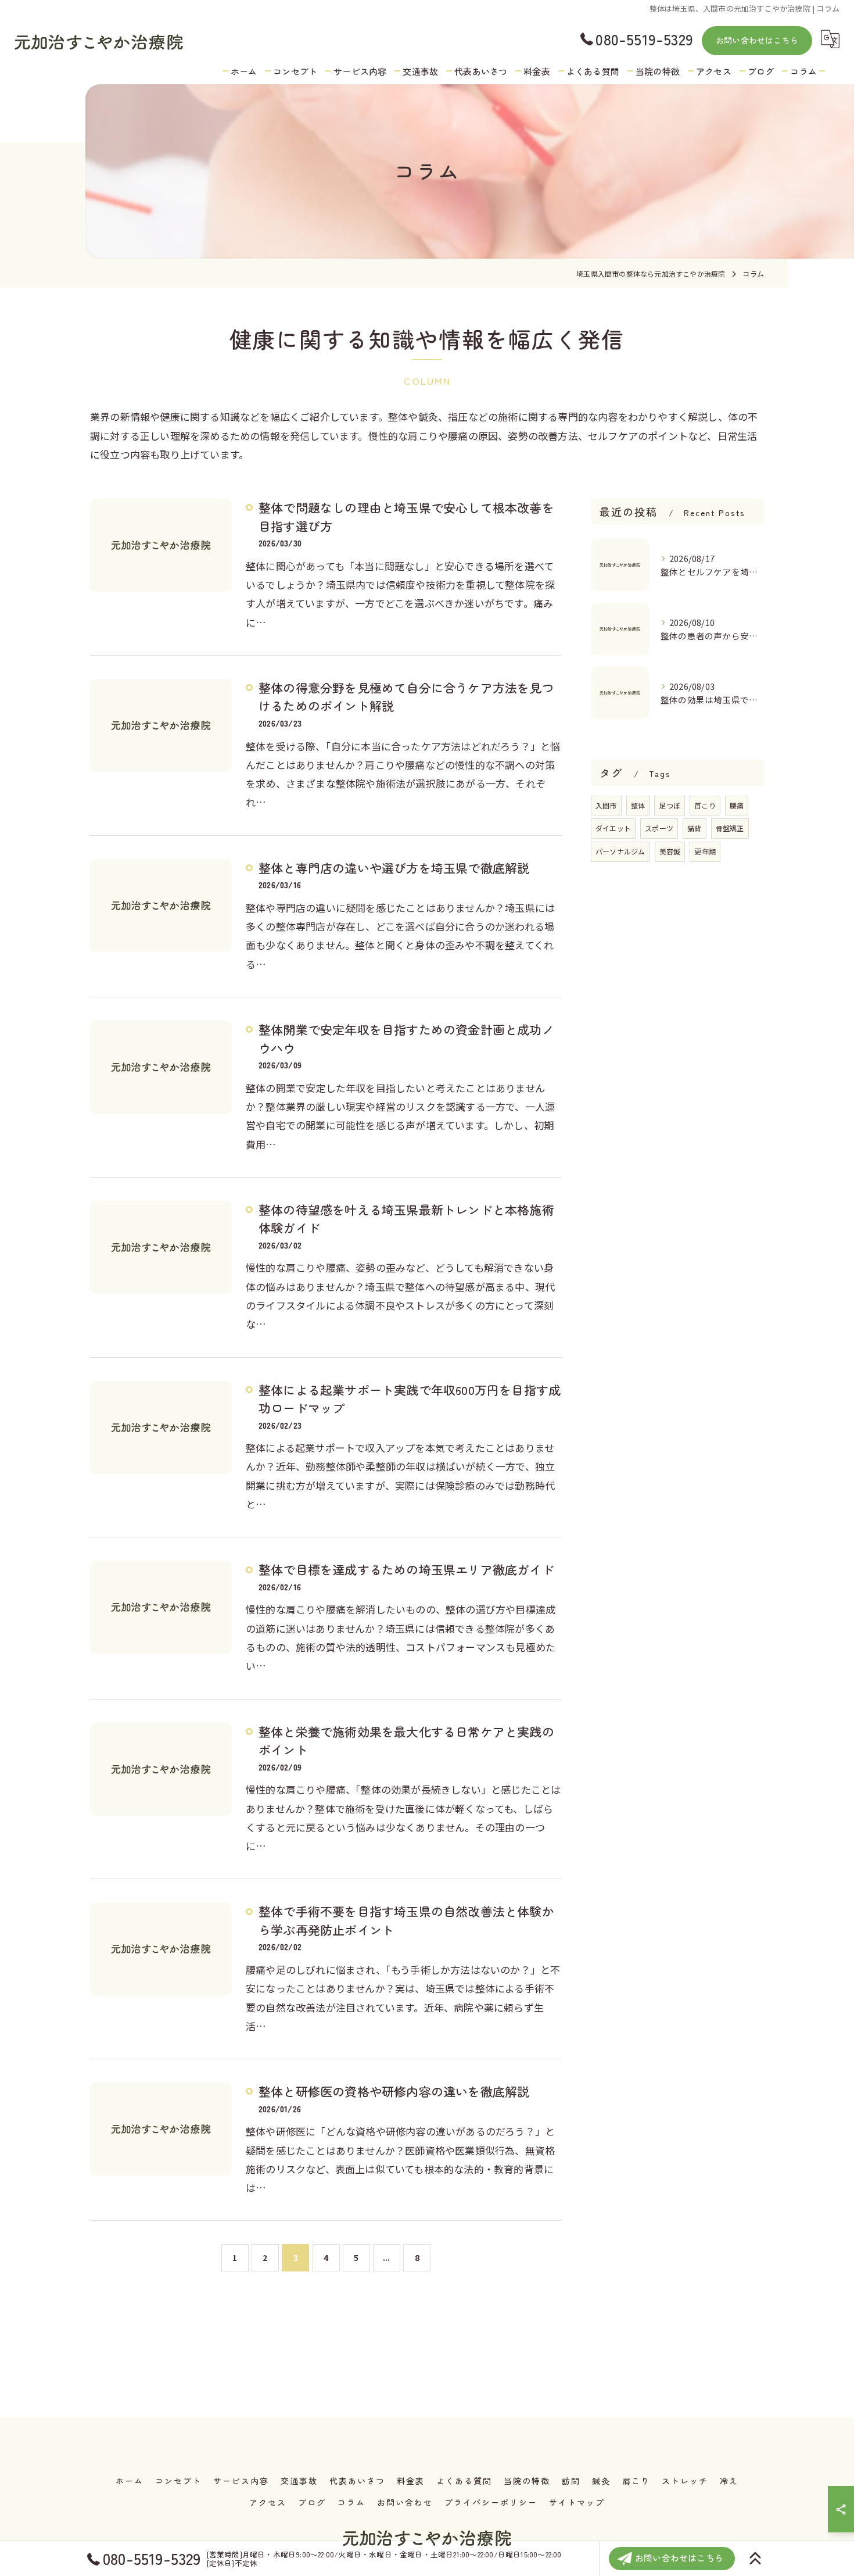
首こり (705, 805)
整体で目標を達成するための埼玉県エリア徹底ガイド (406, 1569)
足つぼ (670, 805)
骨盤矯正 (730, 828)
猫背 (694, 828)
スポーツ (659, 828)
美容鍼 (670, 851)
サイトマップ (577, 2502)
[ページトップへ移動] (755, 2559)
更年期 (705, 851)
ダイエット (613, 828)
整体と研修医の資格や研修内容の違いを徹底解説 (394, 2091)
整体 (638, 805)
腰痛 (737, 805)
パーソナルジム (620, 851)
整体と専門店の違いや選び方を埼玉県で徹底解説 (394, 868)
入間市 (606, 805)
